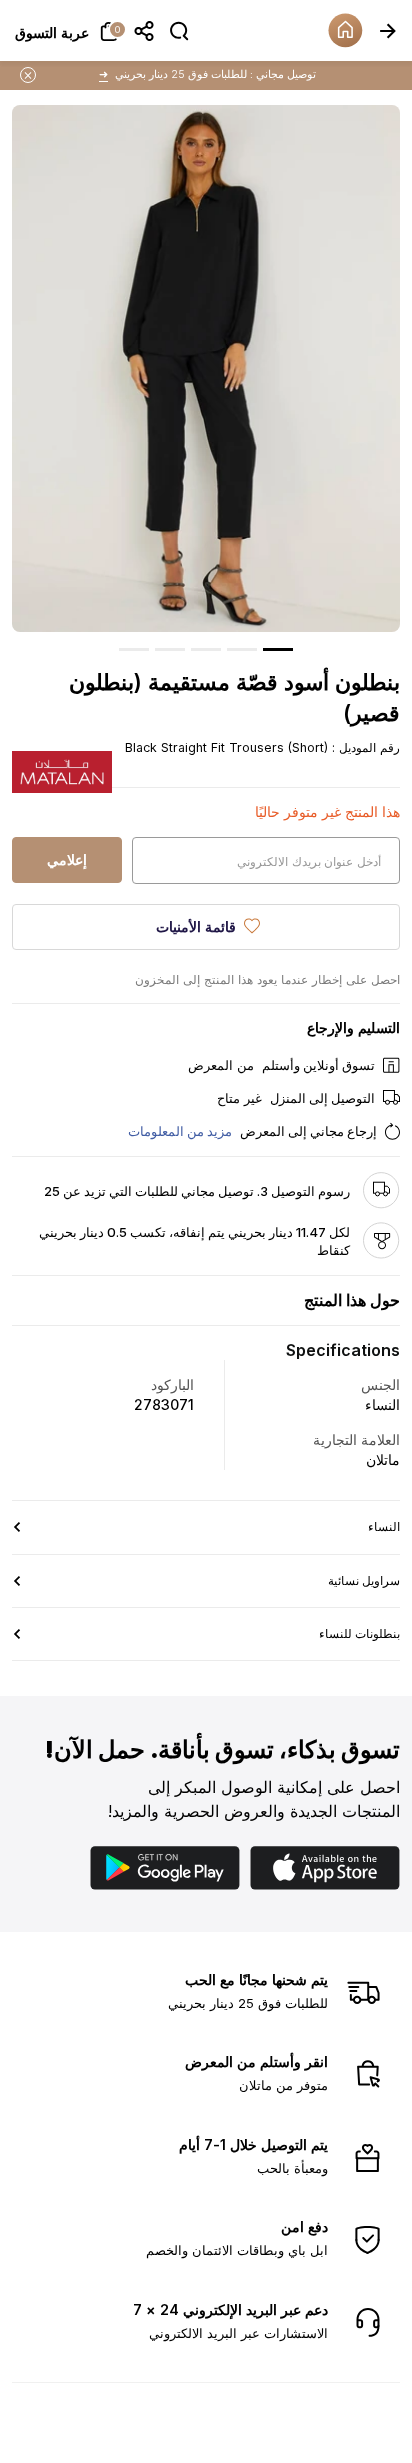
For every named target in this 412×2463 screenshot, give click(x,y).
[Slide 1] (278, 649)
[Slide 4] (170, 649)
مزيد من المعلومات (180, 1131)
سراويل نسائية (364, 1580)
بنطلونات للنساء (359, 1633)
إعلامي (67, 859)
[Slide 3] (206, 649)
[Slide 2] (242, 649)
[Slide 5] (134, 649)
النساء (384, 1526)
